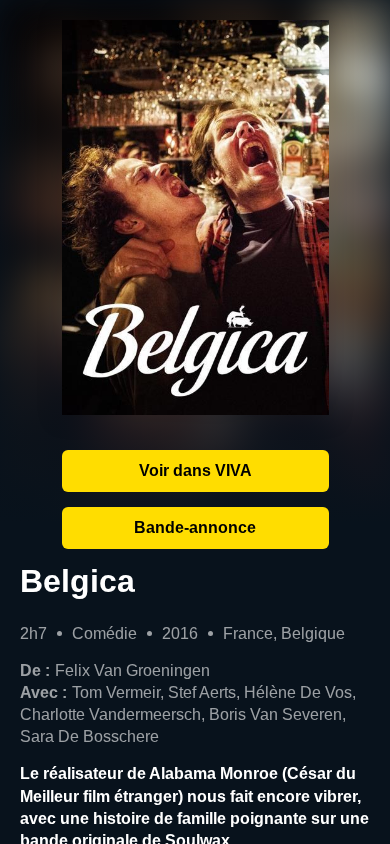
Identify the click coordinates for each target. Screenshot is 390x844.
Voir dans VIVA (195, 470)
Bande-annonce (195, 527)
